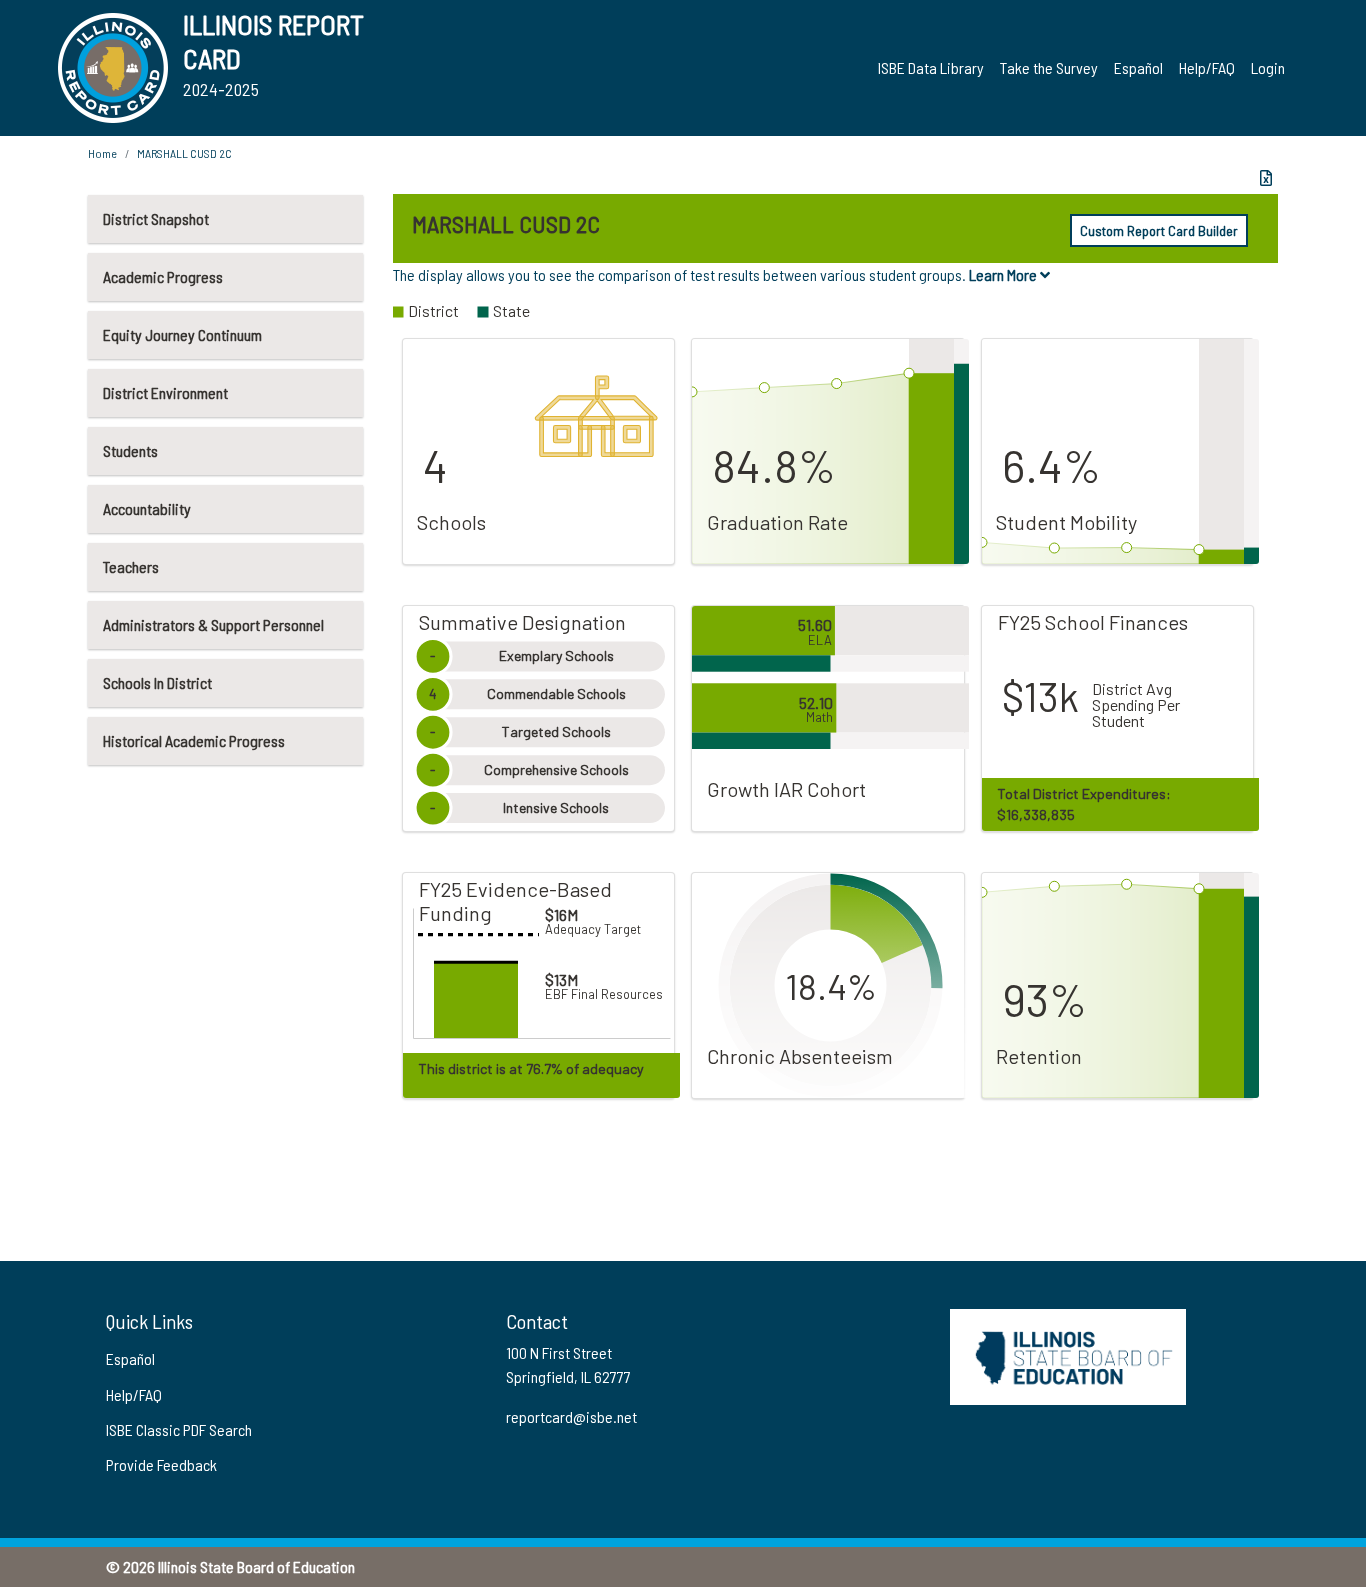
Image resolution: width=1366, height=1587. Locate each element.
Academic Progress (163, 276)
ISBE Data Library (931, 67)
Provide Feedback (161, 1464)
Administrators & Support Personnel (213, 624)
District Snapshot (156, 218)
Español (1138, 67)
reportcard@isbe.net (571, 1416)
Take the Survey (1049, 67)
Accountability (147, 508)
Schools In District (157, 682)
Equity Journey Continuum (182, 334)
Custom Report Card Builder (1159, 230)
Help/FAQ (1207, 67)
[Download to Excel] (1266, 178)
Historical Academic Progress (194, 740)
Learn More (1004, 274)
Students (130, 450)
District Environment (165, 392)
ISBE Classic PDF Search (179, 1429)
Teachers (131, 566)
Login (1268, 67)
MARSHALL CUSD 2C (184, 153)
